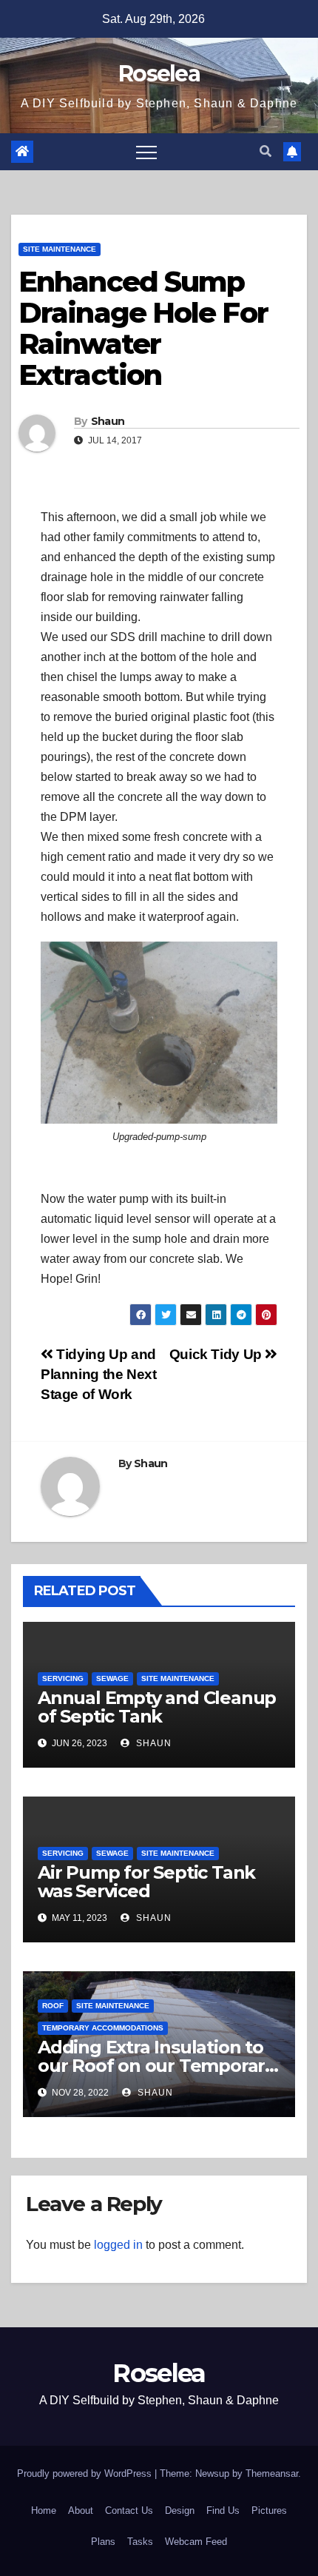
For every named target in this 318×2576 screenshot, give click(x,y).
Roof (53, 2006)
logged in (118, 2245)
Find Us (223, 2510)
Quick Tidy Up (217, 1354)
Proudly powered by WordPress (86, 2473)
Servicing (63, 1678)
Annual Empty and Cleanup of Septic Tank (157, 1707)
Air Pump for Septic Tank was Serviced (146, 1882)
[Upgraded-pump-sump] (159, 1033)
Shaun (108, 421)
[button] (265, 151)
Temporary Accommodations (103, 2028)
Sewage (112, 1678)
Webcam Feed (196, 2542)
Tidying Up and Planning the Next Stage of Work (98, 1374)
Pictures (269, 2510)
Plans (103, 2542)
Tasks (140, 2542)
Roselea (159, 74)
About (81, 2510)
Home (44, 2510)
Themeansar (272, 2473)
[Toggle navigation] (146, 152)
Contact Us (129, 2510)
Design (180, 2510)
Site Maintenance (60, 249)
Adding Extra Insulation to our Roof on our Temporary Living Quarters (156, 2066)
